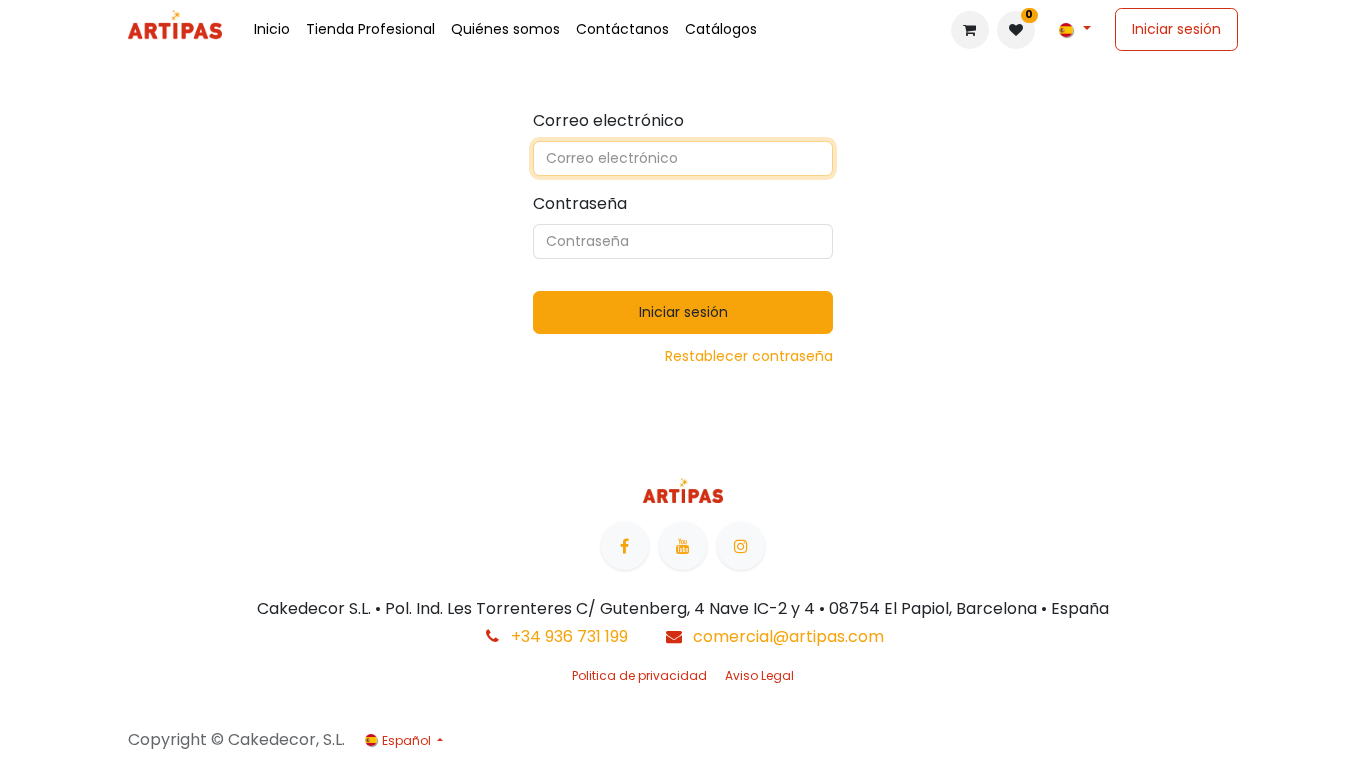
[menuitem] (272, 29)
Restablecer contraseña (749, 356)
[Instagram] (741, 546)
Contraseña (580, 203)
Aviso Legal (759, 675)
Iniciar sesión (1176, 29)
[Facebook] (625, 546)
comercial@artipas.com (788, 636)
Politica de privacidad (639, 675)
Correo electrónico (608, 120)
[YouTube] (683, 546)
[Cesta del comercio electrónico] (970, 30)
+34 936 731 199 (569, 636)
